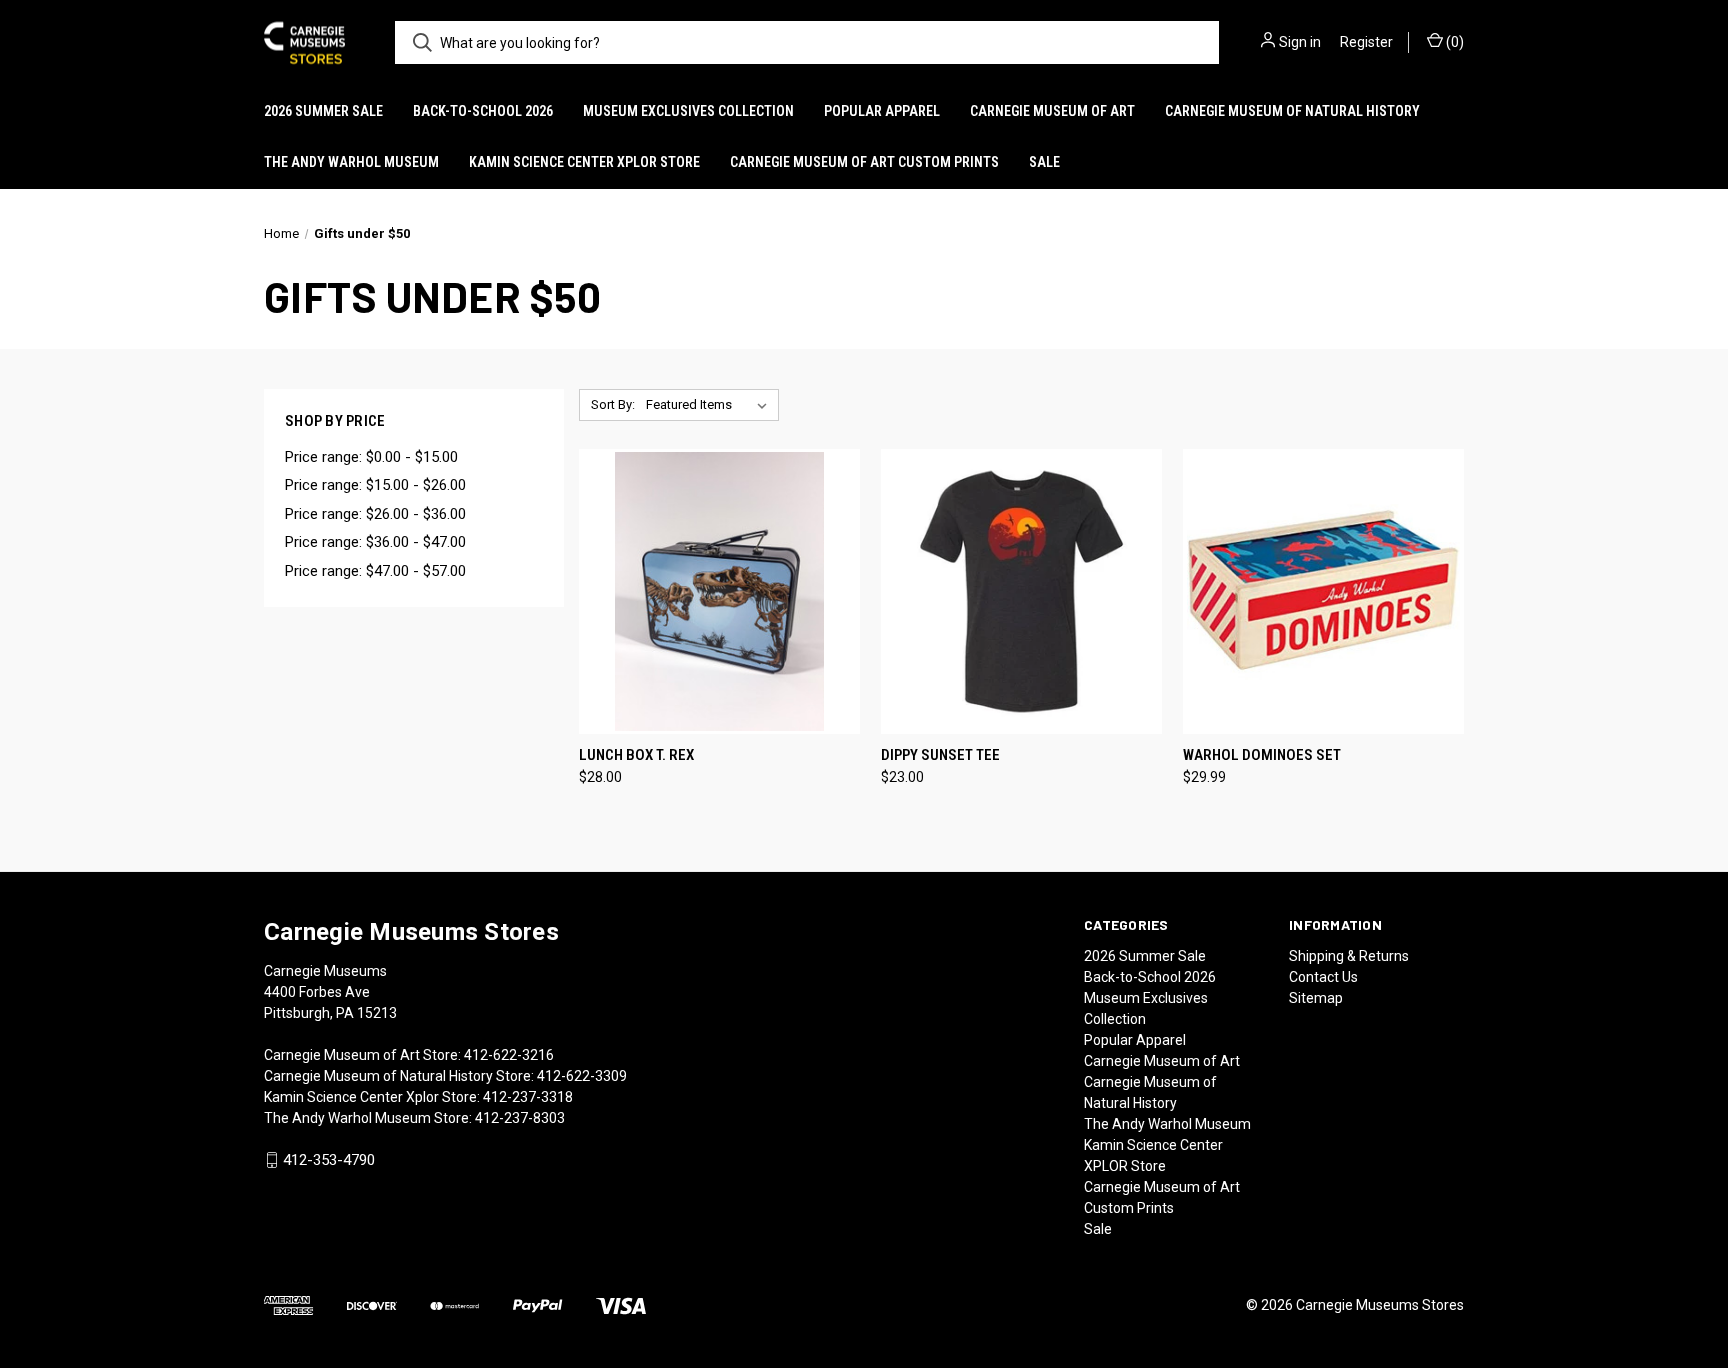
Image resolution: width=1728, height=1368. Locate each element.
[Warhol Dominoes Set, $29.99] (1323, 591)
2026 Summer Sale (323, 111)
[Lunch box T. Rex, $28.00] (719, 591)
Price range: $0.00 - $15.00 (371, 457)
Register (1366, 42)
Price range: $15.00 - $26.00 (375, 485)
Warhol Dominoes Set (1262, 755)
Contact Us (1323, 977)
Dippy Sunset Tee (940, 755)
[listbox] (710, 405)
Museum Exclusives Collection (688, 111)
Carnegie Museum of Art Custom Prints (864, 162)
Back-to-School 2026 (483, 111)
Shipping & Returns (1349, 956)
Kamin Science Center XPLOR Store (584, 162)
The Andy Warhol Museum (351, 162)
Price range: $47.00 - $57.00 (375, 571)
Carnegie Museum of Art (1052, 111)
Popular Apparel (882, 111)
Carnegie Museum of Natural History (1292, 111)
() (1453, 42)
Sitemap (1316, 998)
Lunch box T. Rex (636, 755)
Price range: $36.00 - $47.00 (375, 542)
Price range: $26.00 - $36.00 (375, 514)
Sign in (1300, 42)
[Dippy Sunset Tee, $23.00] (1021, 591)
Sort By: (613, 404)
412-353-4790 (329, 1160)
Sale (1044, 162)
